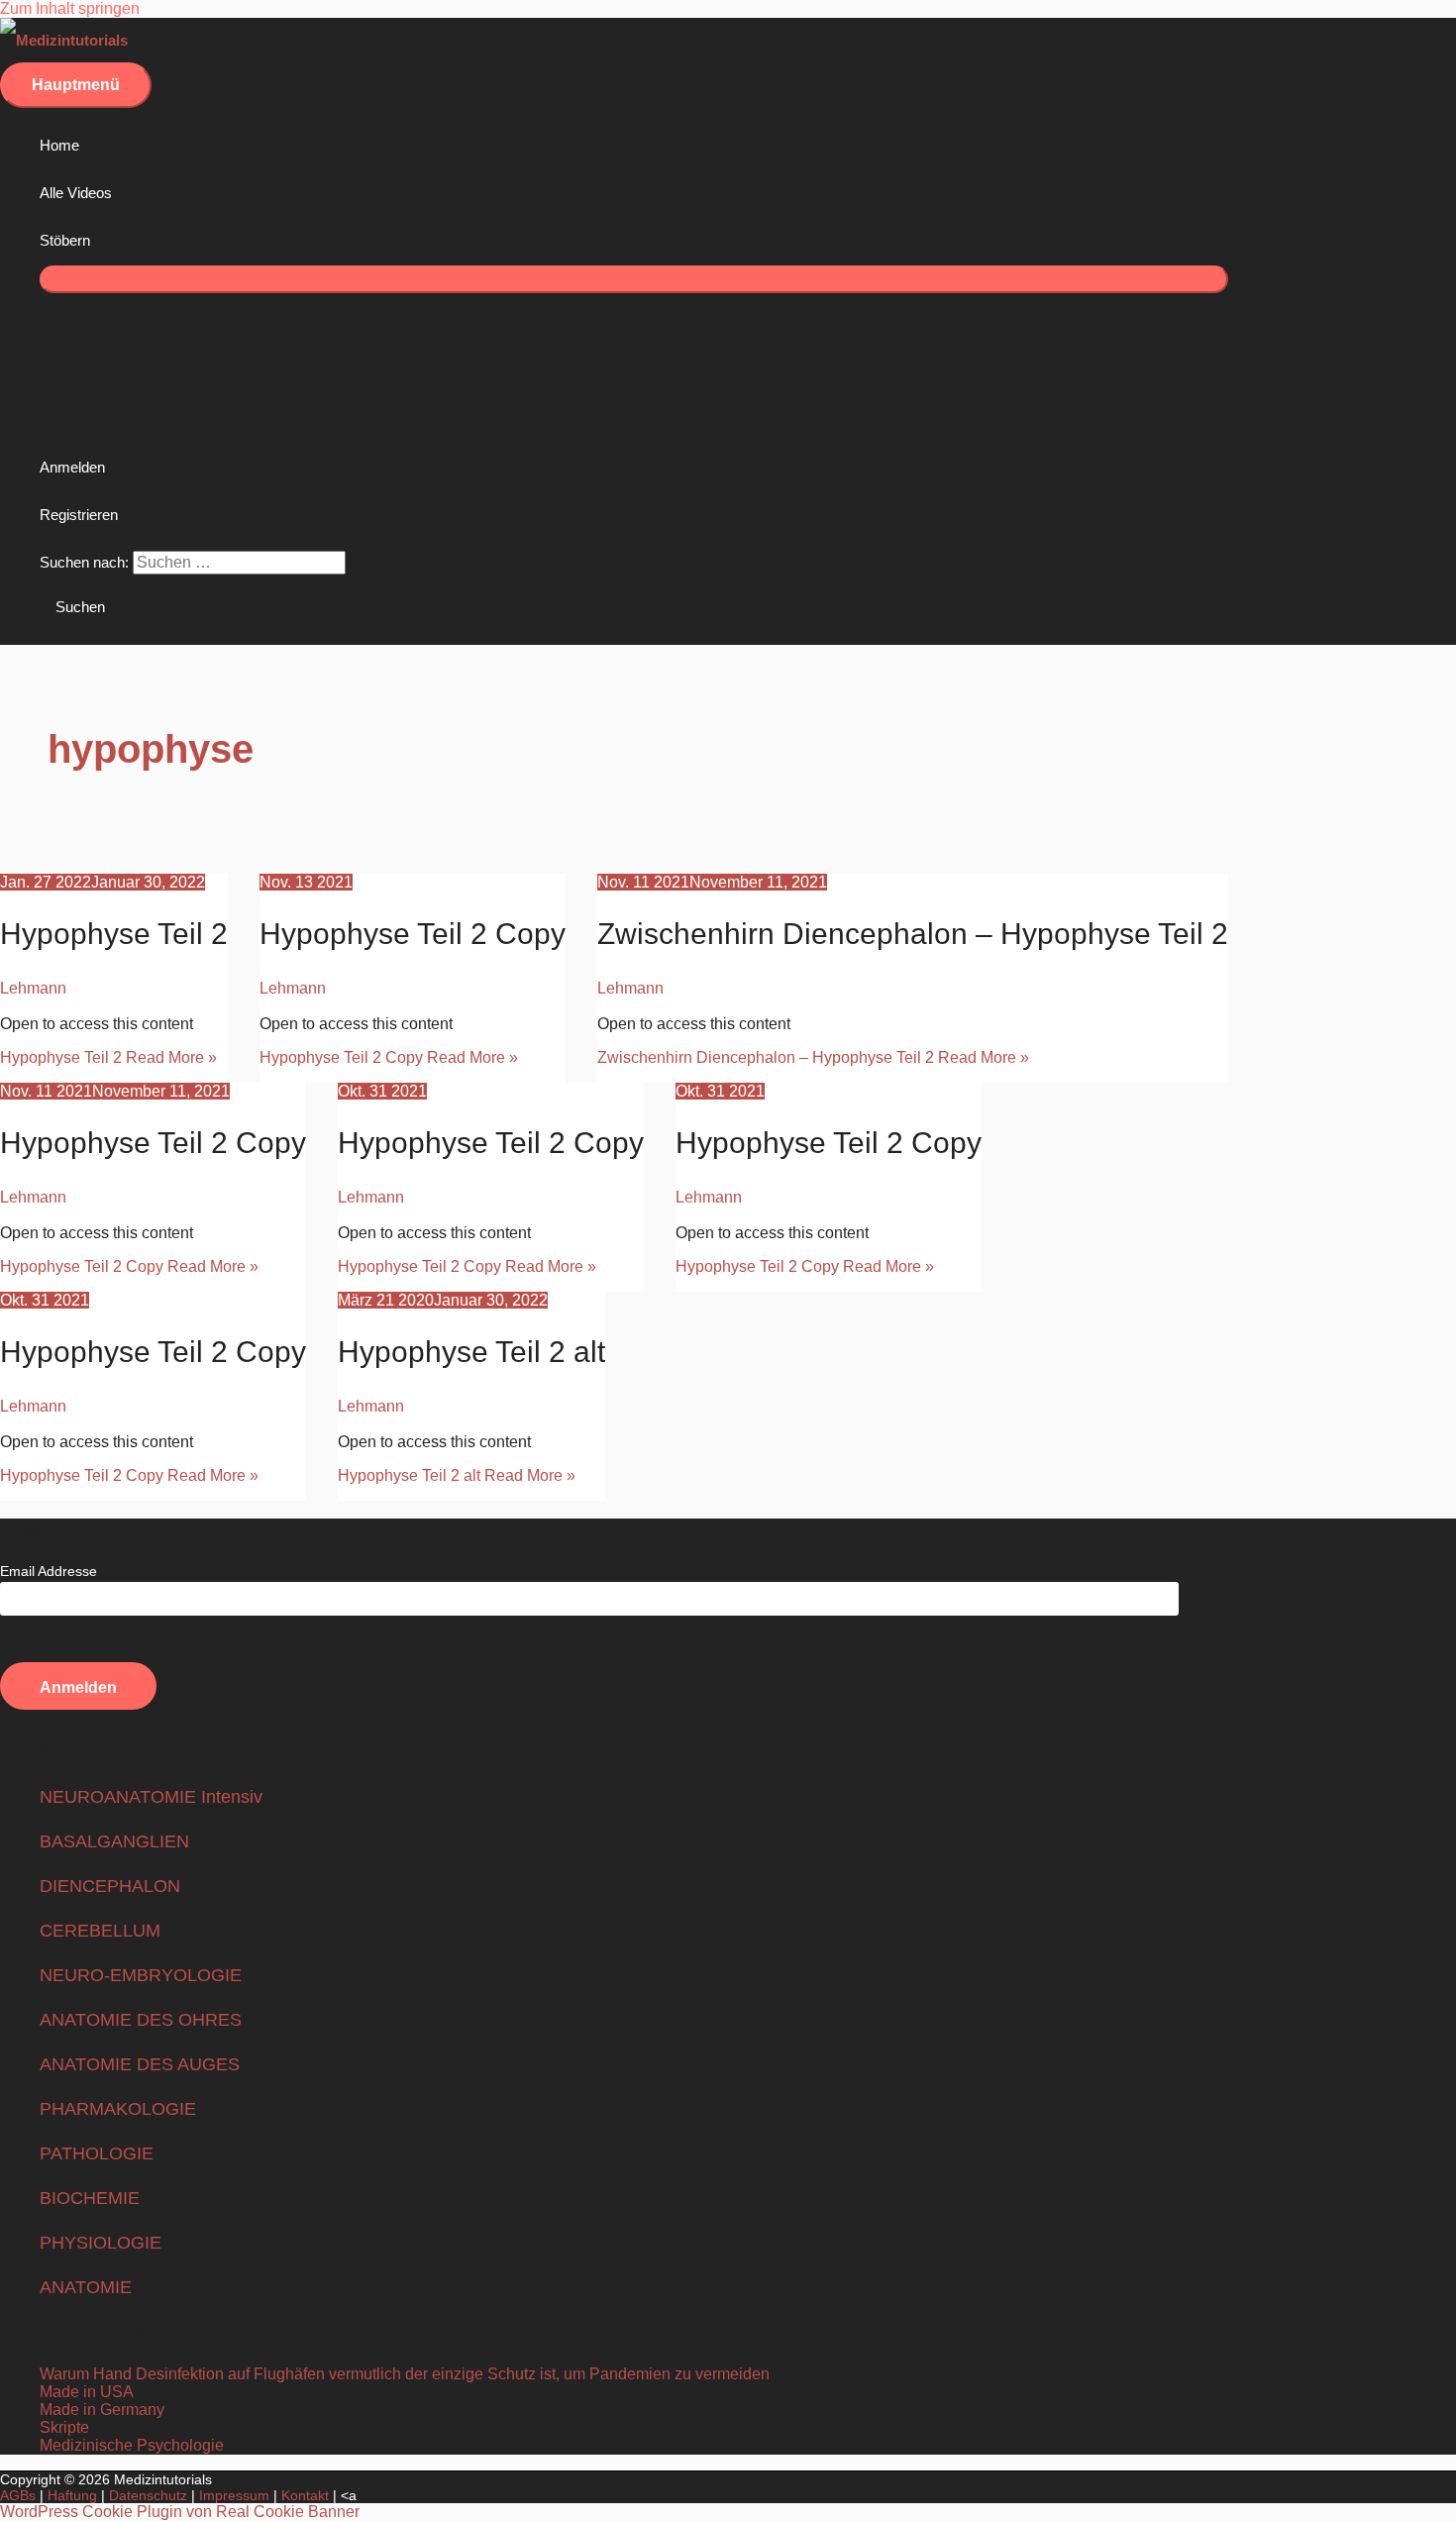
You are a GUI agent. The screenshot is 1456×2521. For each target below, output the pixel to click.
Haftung (72, 2495)
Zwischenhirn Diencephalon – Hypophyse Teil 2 (913, 934)
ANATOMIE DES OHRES (141, 2020)
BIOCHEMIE (90, 2198)
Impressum (234, 2495)
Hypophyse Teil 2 (114, 934)
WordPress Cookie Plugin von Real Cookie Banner (180, 2512)
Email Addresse (49, 1571)
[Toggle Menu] (634, 279)
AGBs (18, 2495)
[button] (72, 607)
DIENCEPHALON (110, 1886)
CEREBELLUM (100, 1931)
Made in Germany (102, 2410)
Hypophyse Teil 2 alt (471, 1352)
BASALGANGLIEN (114, 1841)
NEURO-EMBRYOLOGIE (141, 1975)
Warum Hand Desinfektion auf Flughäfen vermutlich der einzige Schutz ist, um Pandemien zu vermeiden (405, 2374)
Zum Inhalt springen (70, 8)
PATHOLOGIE (97, 2153)
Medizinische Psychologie (132, 2445)
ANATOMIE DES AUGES (140, 2064)
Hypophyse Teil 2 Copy (413, 934)
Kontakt (305, 2495)
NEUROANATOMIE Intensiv (151, 1797)
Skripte (64, 2427)
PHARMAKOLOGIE (118, 2109)
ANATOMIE (86, 2287)
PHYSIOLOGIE (101, 2243)
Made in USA (87, 2392)
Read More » (108, 1057)
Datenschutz (148, 2495)
